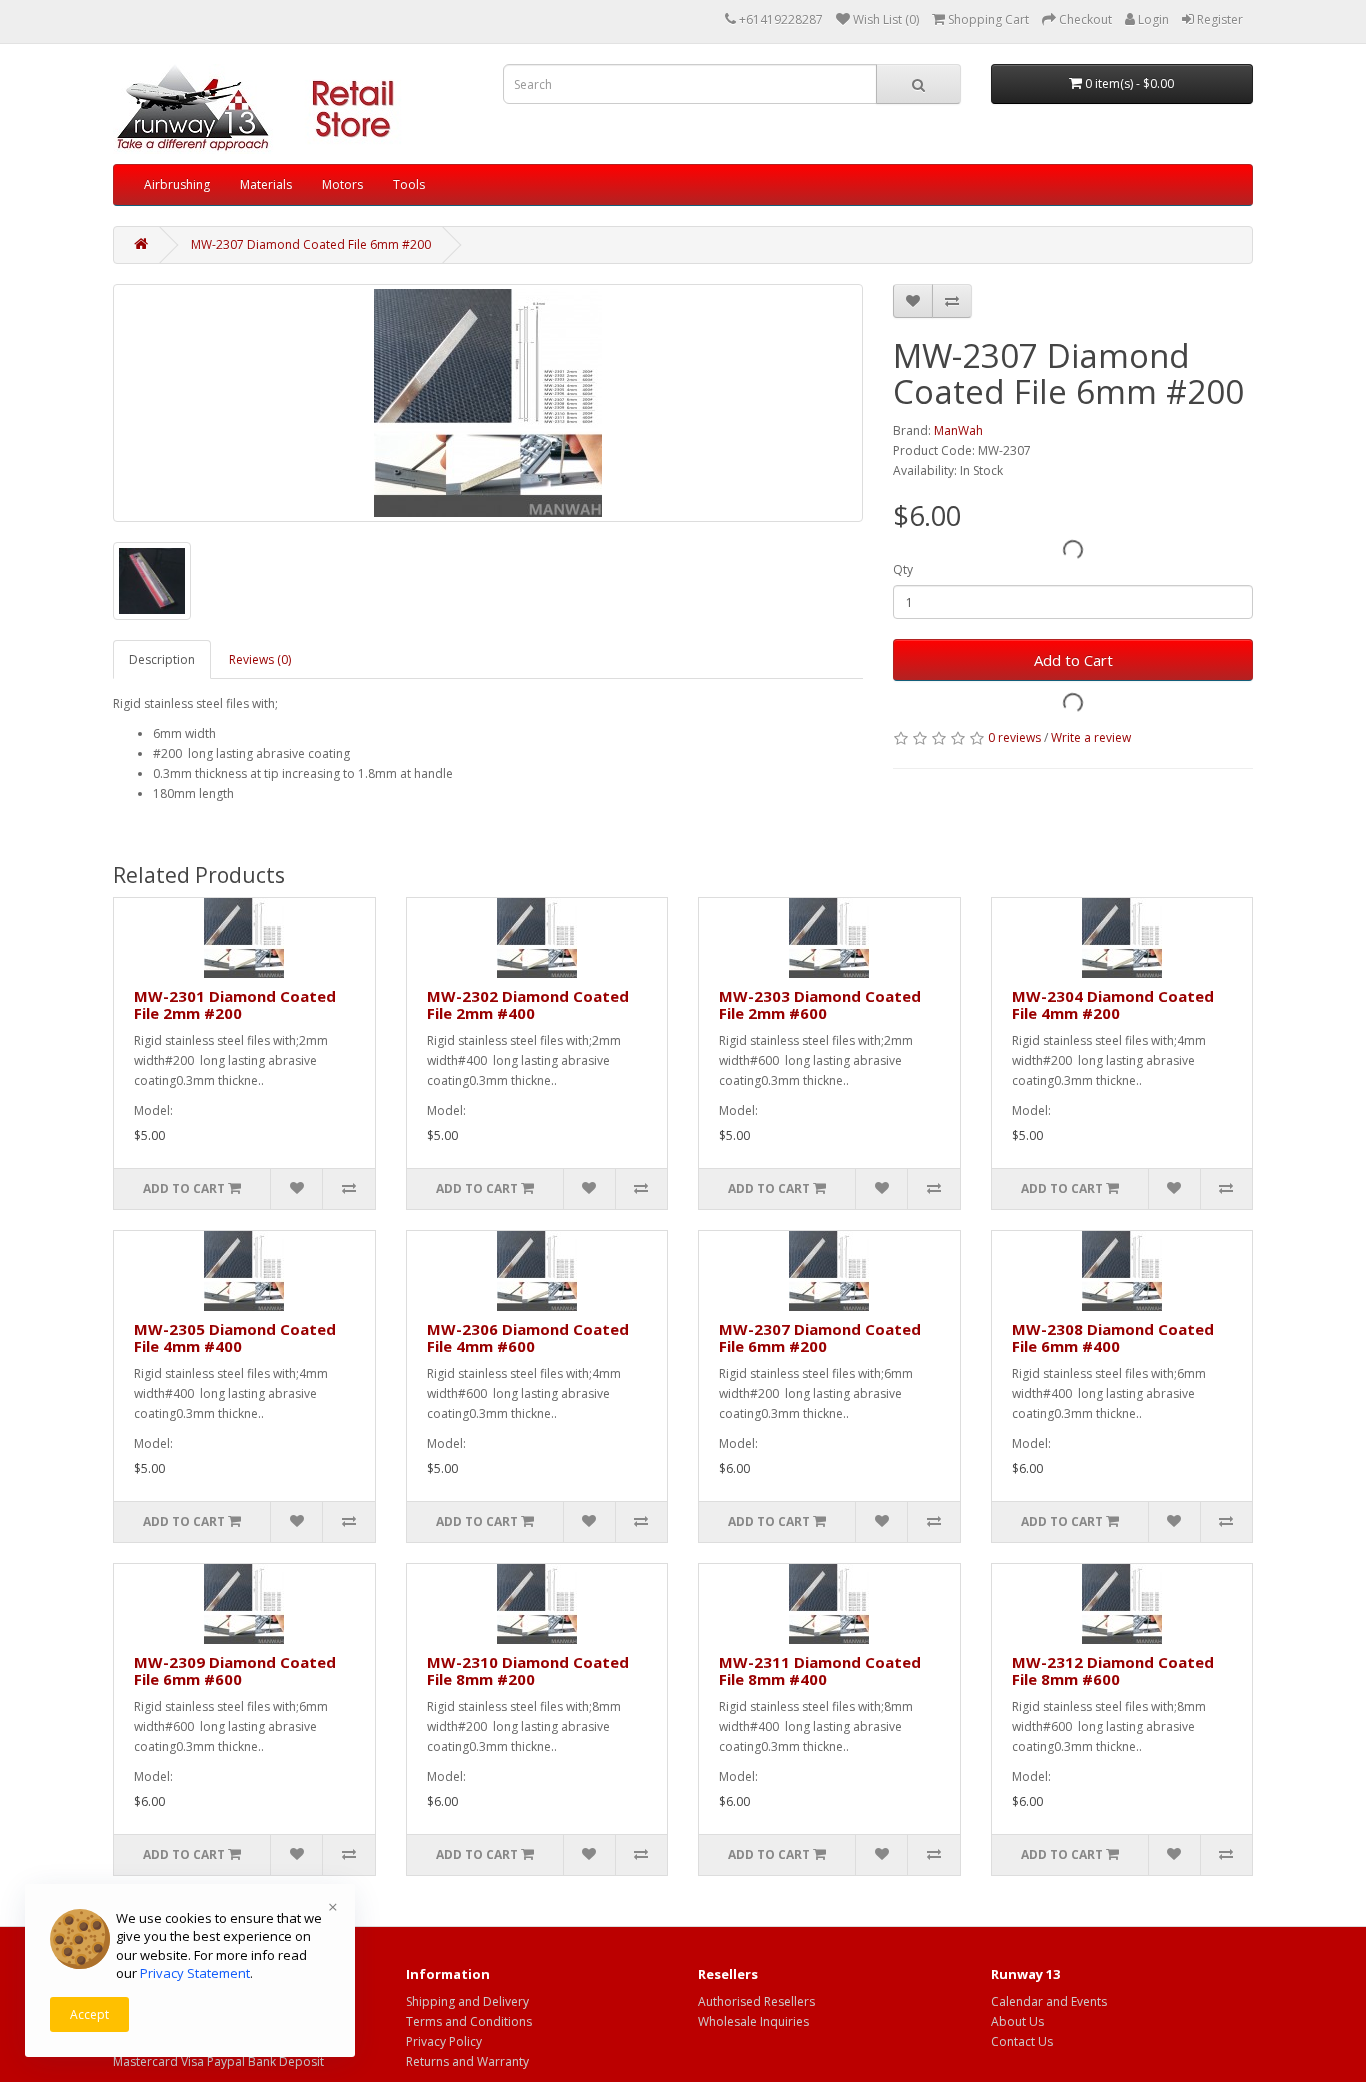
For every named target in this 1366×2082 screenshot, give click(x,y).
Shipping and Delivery (467, 2001)
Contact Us (1022, 2041)
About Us (1017, 2021)
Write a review (1091, 737)
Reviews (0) (260, 659)
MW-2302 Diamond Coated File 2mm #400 (528, 1004)
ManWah (958, 430)
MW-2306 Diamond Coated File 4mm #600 (528, 1337)
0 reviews (1014, 737)
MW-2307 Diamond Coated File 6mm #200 (311, 244)
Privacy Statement (195, 1973)
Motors (342, 184)
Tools (409, 184)
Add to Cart (1073, 660)
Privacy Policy (444, 2041)
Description (162, 659)
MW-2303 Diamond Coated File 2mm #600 (820, 1004)
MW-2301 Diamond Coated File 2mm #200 (235, 1004)
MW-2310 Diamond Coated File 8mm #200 (528, 1670)
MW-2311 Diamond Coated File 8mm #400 (820, 1670)
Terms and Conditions (469, 2021)
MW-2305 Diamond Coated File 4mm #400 (235, 1337)
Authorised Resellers (756, 2001)
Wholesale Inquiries (753, 2021)
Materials (266, 184)
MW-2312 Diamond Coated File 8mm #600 (1113, 1670)
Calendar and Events (1049, 2001)
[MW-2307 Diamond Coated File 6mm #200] (488, 403)
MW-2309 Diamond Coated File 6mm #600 (235, 1670)
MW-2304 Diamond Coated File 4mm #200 (1113, 1004)
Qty (903, 569)
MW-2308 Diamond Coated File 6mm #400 (1113, 1337)
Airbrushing (177, 184)
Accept (89, 2014)
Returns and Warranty (467, 2061)
